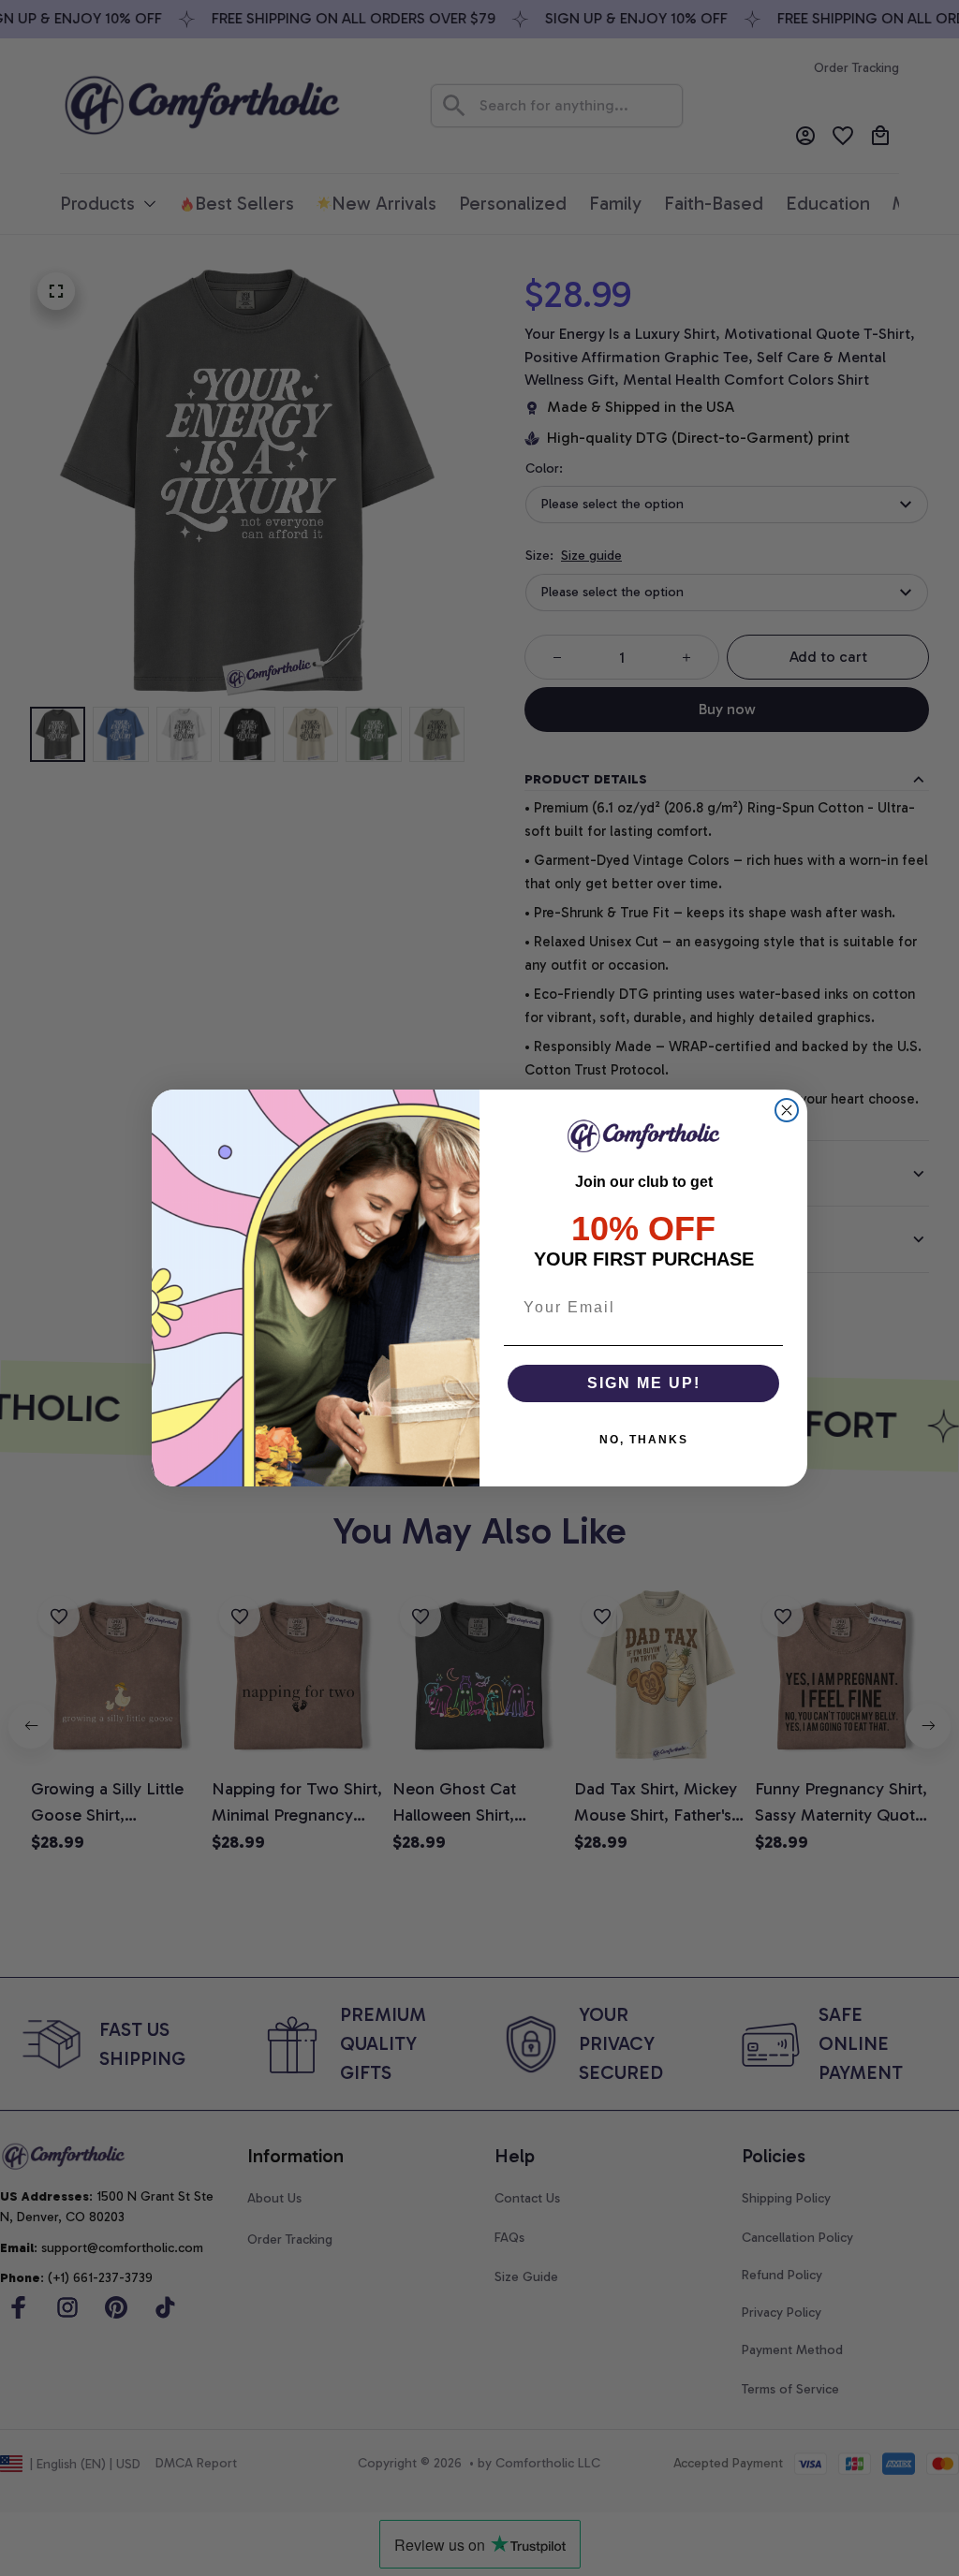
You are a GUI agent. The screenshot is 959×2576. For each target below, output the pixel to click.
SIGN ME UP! (644, 1383)
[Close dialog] (787, 1110)
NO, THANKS (644, 1440)
